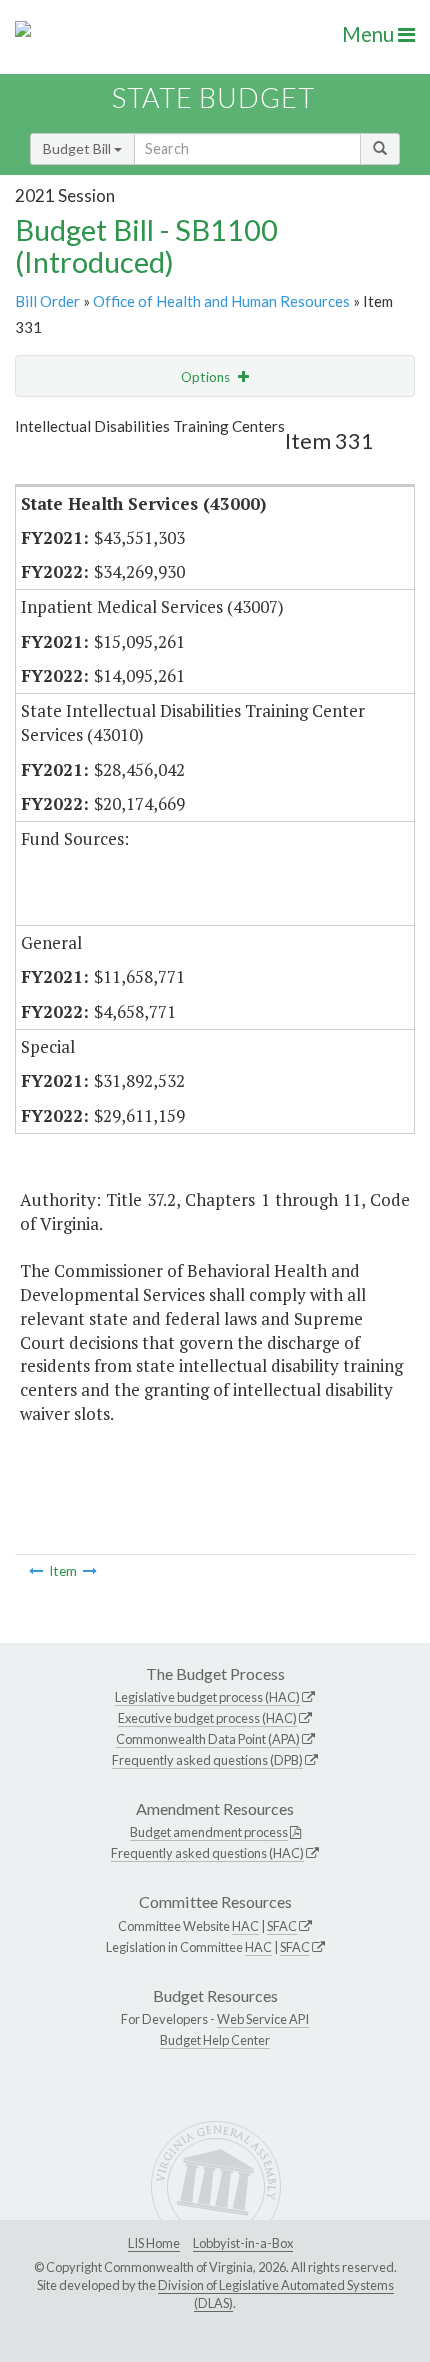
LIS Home (154, 2243)
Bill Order (47, 301)
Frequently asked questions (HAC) (207, 1853)
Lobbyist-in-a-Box (243, 2243)
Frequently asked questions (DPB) (207, 1760)
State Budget (213, 97)
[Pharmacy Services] (36, 1571)
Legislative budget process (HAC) (207, 1697)
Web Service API (263, 2019)
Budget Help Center (215, 2040)
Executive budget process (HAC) (207, 1718)
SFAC (282, 1926)
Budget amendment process (209, 1832)
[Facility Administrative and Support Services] (90, 1571)
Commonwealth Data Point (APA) (208, 1739)
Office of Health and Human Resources (221, 301)
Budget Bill (78, 148)
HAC (245, 1926)
